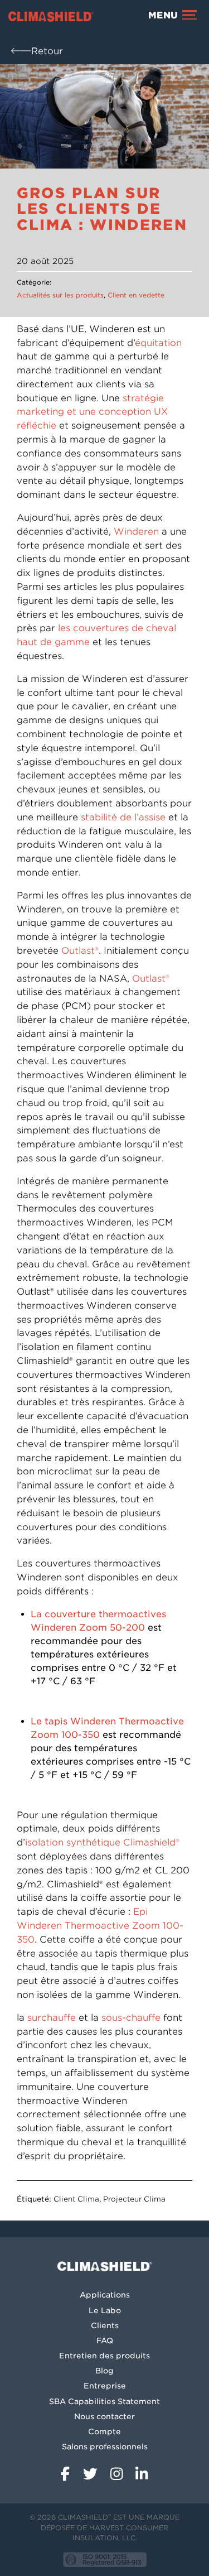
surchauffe (52, 2018)
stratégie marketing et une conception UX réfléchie (92, 412)
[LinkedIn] (142, 2470)
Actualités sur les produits (60, 295)
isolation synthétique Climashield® (102, 1842)
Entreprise (105, 2386)
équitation (158, 343)
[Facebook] (67, 2470)
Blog (104, 2371)
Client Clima (76, 2199)
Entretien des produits (104, 2356)
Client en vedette (136, 295)
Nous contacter (104, 2416)
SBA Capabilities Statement (104, 2401)
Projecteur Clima (134, 2199)
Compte (104, 2431)
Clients (105, 2325)
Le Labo (105, 2310)
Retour (47, 51)
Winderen (136, 532)
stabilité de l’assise (123, 817)
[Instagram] (119, 2470)
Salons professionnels (105, 2447)
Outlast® (80, 951)
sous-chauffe (132, 2018)
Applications (105, 2295)
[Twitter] (93, 2470)
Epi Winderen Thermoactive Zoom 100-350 (100, 1926)
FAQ (105, 2340)
